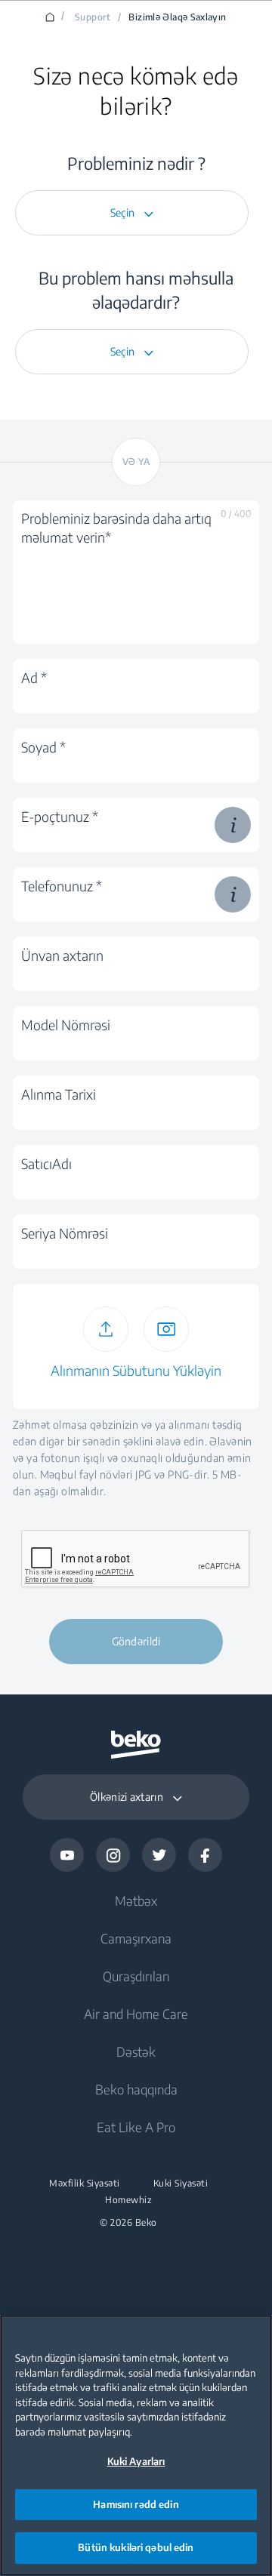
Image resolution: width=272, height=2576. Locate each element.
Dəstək (136, 2051)
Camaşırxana (136, 1938)
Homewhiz (128, 2200)
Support (93, 17)
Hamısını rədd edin (136, 2504)
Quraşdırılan (136, 1976)
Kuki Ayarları (136, 2461)
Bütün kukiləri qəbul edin (136, 2547)
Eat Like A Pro (136, 2127)
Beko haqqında (136, 2089)
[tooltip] (233, 825)
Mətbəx (136, 1900)
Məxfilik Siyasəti (85, 2184)
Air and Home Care (136, 2014)
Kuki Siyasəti (181, 2184)
